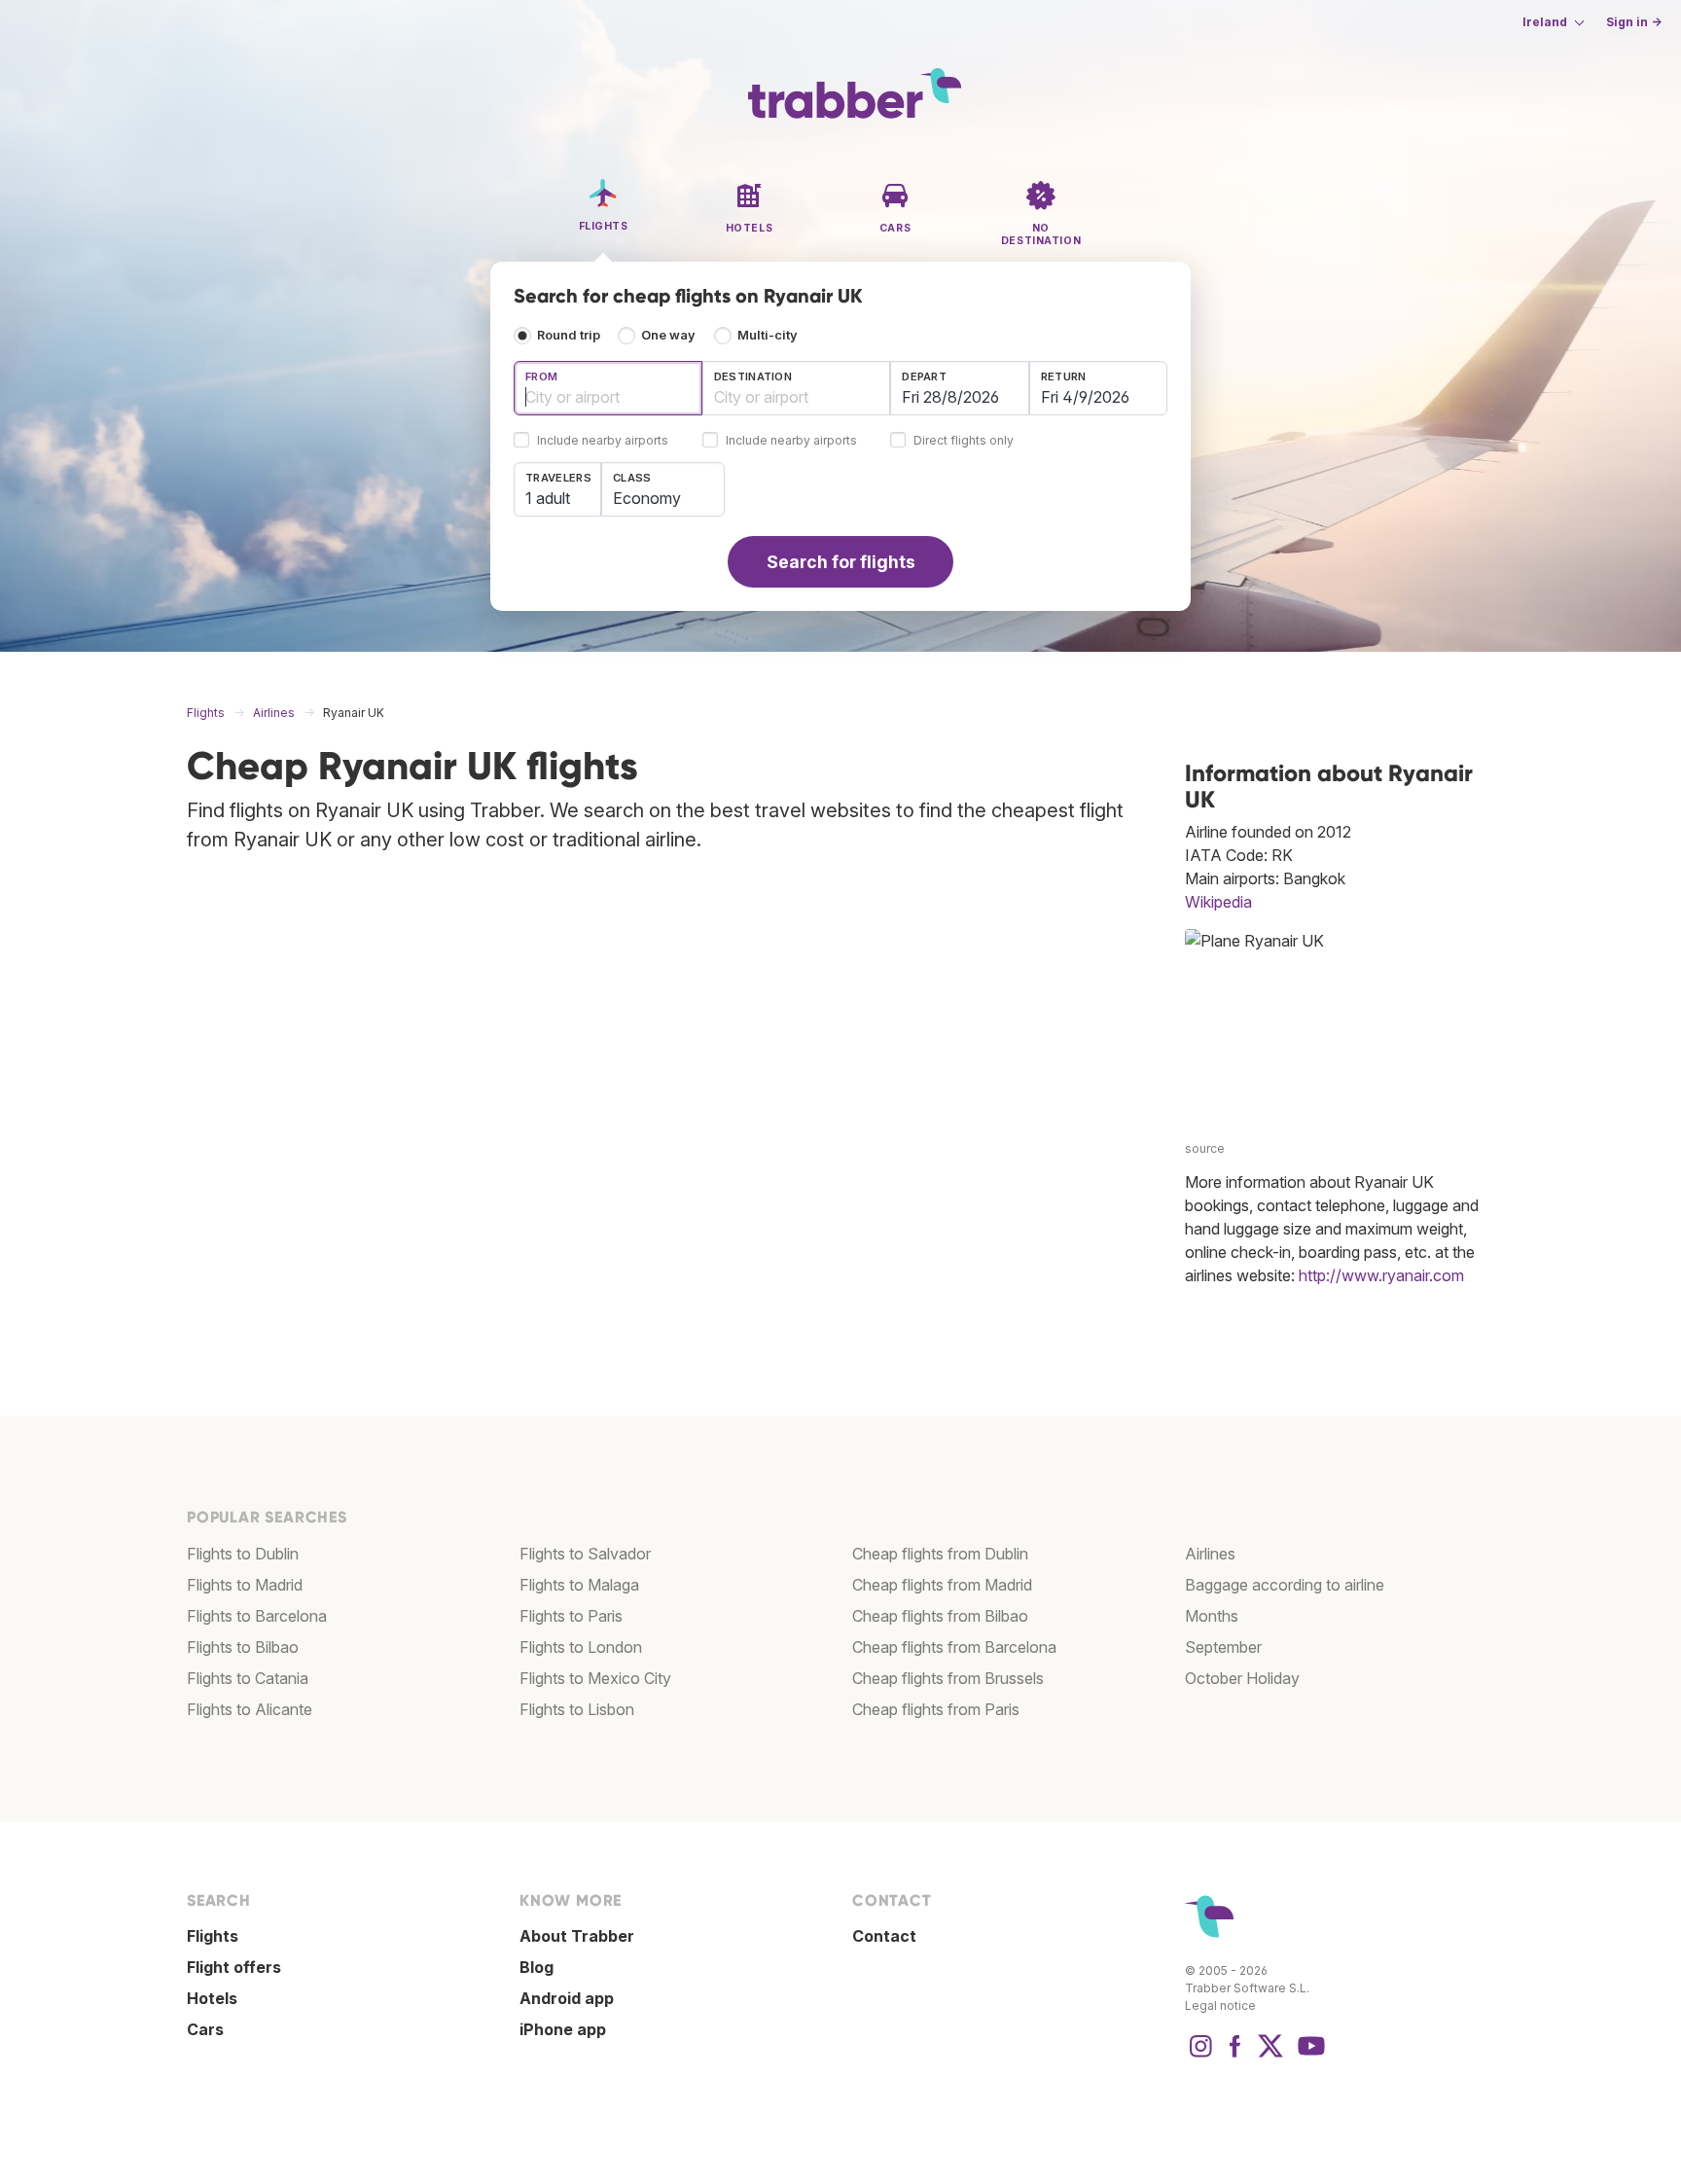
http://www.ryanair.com (1381, 1275)
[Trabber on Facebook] (1235, 2056)
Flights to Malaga (579, 1585)
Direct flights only (964, 441)
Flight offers (234, 1967)
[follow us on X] (1270, 2056)
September (1223, 1647)
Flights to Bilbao (243, 1647)
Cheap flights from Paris (936, 1709)
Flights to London (581, 1647)
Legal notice (1220, 2005)
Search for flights (841, 562)
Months (1212, 1616)
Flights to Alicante (250, 1709)
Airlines (1210, 1554)
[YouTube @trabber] (1308, 2056)
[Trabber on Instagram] (1200, 2056)
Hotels (212, 1998)
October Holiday (1242, 1678)
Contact (884, 1936)
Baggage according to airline (1285, 1585)
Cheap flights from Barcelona (954, 1647)
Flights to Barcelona (257, 1616)
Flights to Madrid (245, 1585)
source (1205, 1148)
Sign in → (1634, 22)
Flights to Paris (571, 1616)
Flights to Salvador (585, 1554)
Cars (205, 2029)
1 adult (548, 498)
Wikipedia (1218, 902)
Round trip (569, 335)
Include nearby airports (603, 441)
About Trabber (577, 1936)
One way (668, 335)
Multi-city (768, 335)
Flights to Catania (248, 1678)
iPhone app (563, 2029)
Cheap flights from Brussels (948, 1678)
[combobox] (608, 388)
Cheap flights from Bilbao (940, 1616)
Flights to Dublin (243, 1554)
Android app (567, 1998)
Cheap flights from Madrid (942, 1585)
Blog (536, 1967)
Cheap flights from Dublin (940, 1554)
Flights (213, 1936)
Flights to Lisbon (577, 1709)
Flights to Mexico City (595, 1678)
